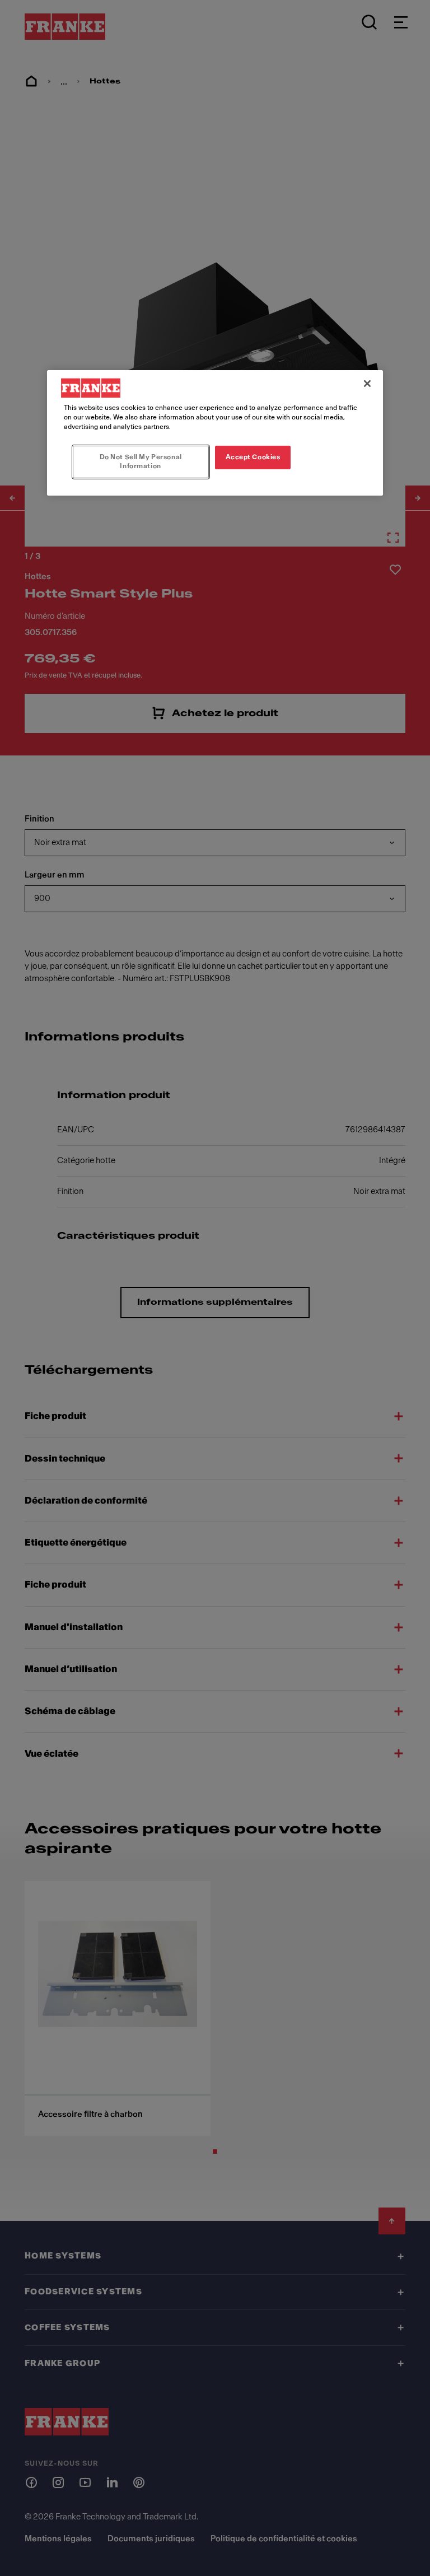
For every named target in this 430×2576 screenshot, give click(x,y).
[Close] (367, 384)
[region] (215, 433)
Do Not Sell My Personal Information (141, 461)
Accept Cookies (253, 457)
